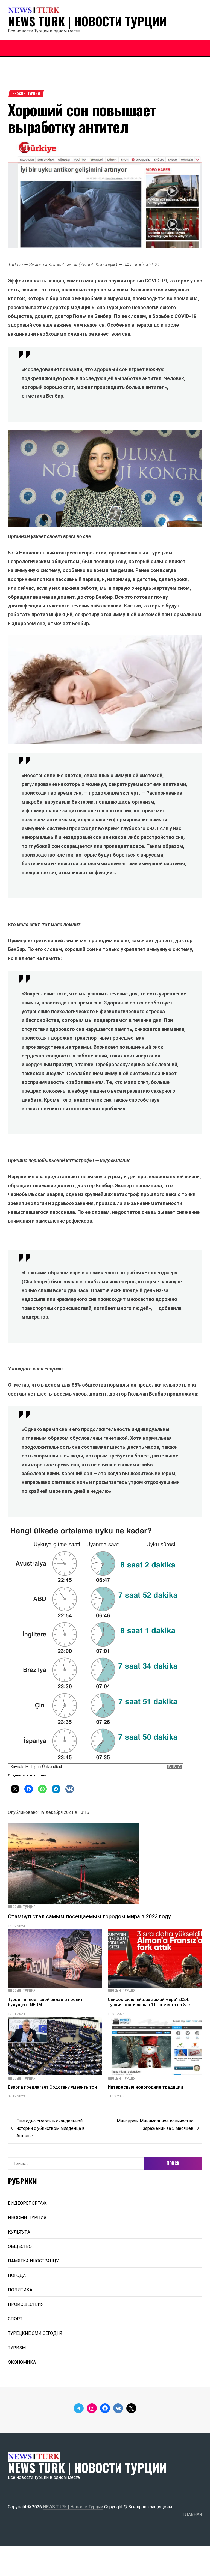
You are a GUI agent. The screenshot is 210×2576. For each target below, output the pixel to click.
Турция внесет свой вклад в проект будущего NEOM (45, 2002)
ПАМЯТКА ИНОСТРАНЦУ (33, 2261)
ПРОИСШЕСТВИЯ (26, 2304)
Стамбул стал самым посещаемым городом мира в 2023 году (89, 1916)
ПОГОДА (17, 2275)
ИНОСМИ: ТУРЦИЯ (26, 94)
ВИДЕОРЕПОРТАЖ (27, 2203)
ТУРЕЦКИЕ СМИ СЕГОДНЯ (35, 2333)
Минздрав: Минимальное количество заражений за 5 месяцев (155, 2125)
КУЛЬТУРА (19, 2232)
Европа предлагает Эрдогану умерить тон (52, 2087)
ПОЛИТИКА (20, 2290)
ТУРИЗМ (17, 2348)
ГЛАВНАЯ (192, 2514)
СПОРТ (15, 2319)
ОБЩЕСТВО (20, 2246)
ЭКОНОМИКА (22, 2362)
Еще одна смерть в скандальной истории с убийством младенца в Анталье (51, 2128)
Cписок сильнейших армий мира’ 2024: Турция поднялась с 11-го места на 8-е (149, 2002)
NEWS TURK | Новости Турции (87, 21)
